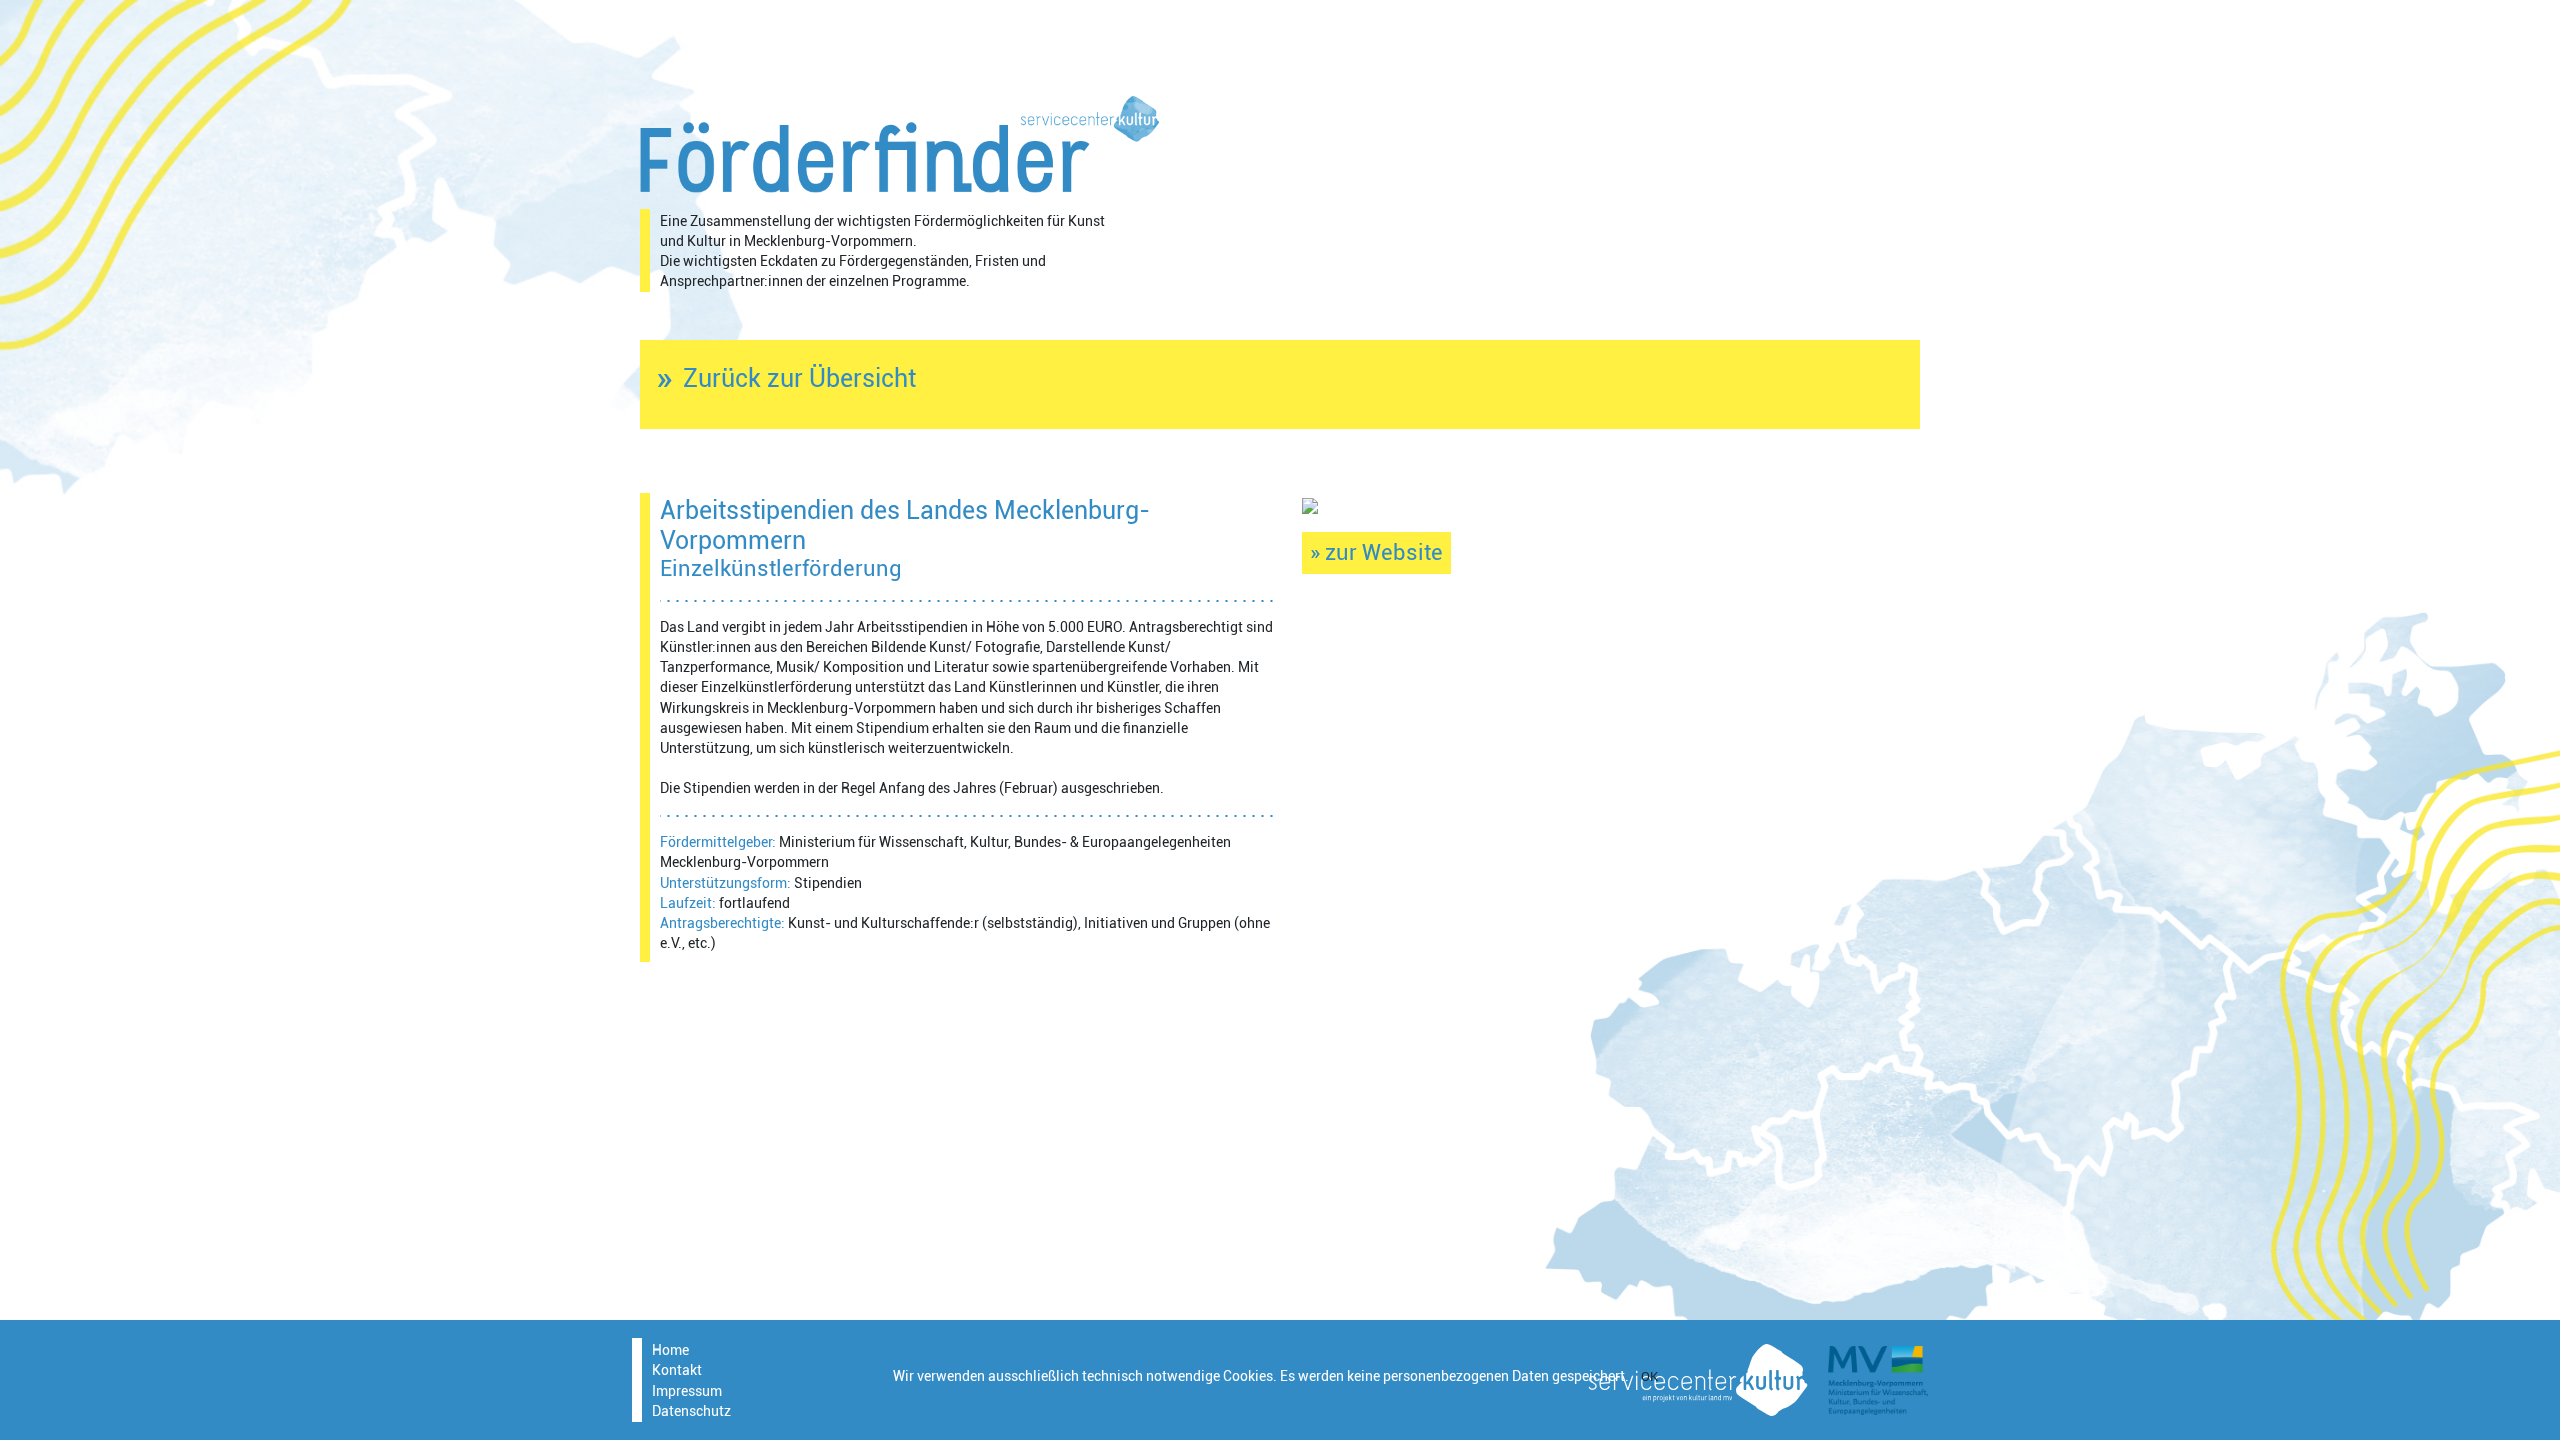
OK (1649, 1376)
